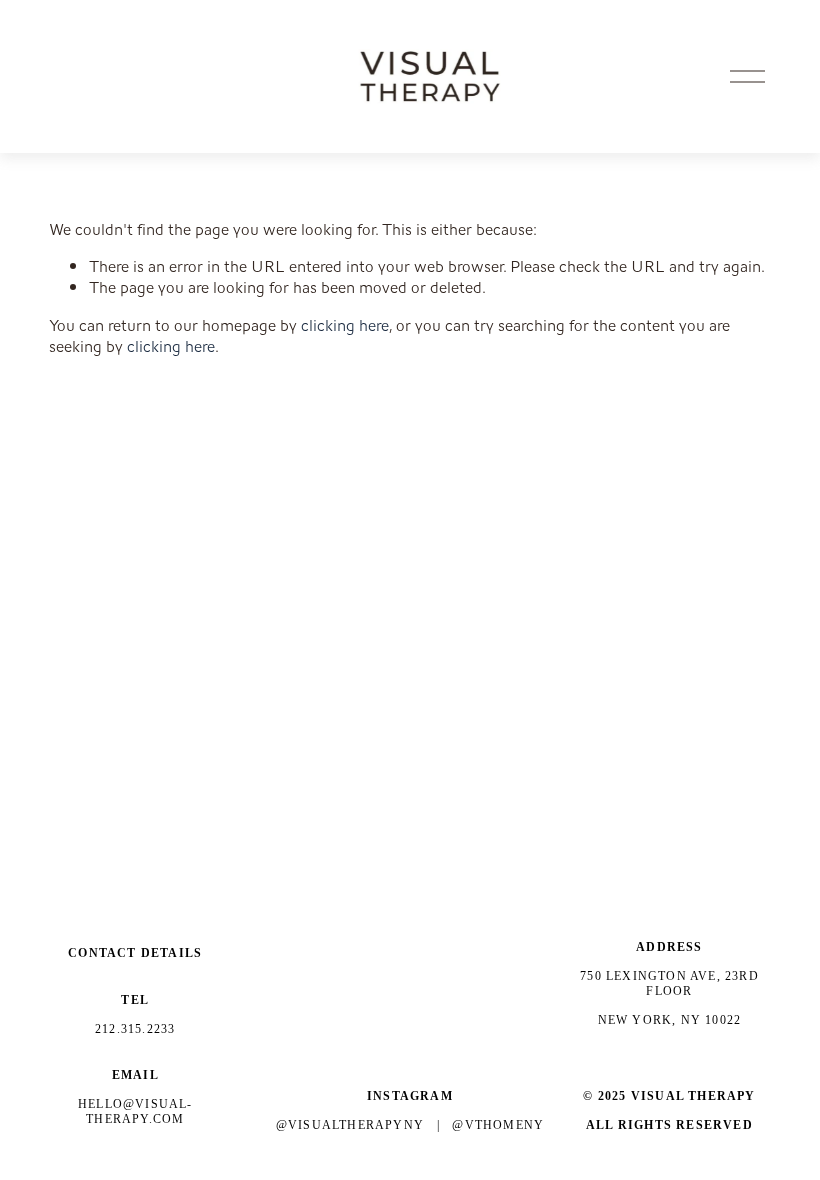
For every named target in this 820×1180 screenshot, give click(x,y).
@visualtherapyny (350, 1125)
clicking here (345, 325)
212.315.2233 (135, 1029)
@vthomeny (498, 1125)
